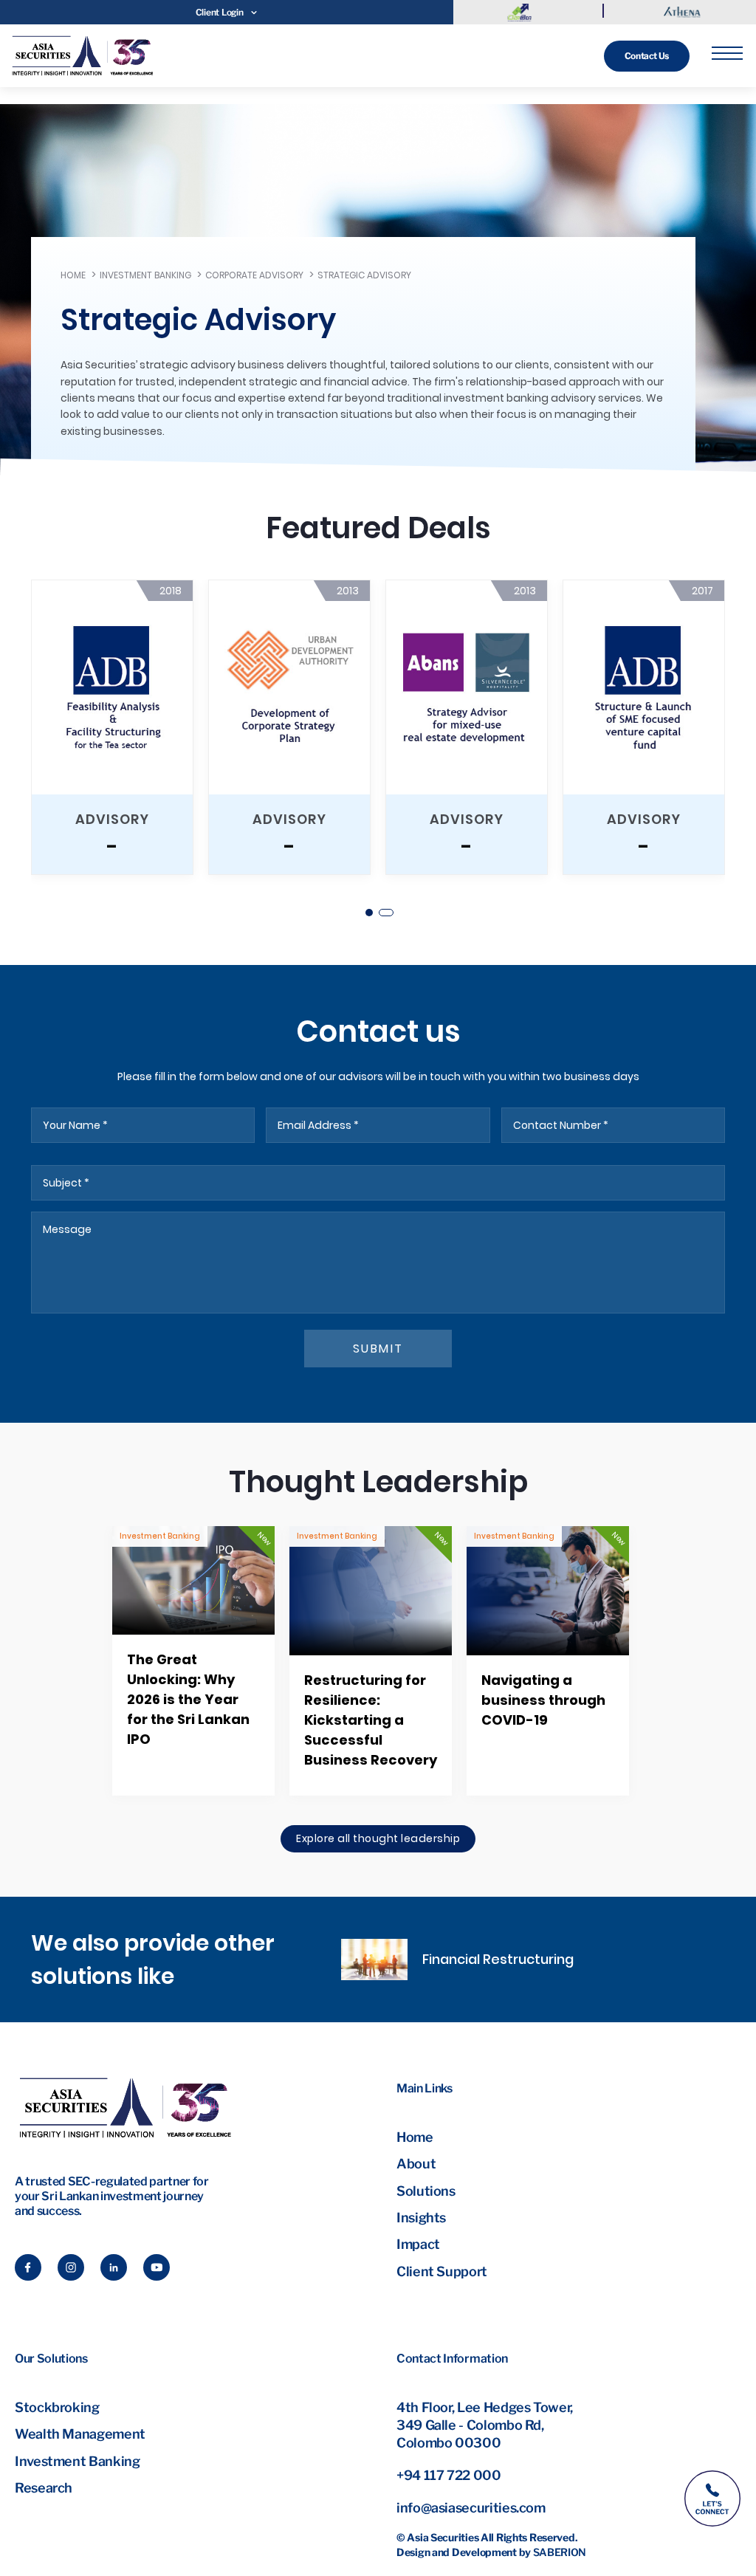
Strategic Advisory (364, 275)
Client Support (442, 2271)
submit (378, 1349)
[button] (370, 913)
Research (44, 2488)
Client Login (220, 12)
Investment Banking (145, 275)
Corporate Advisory (254, 275)
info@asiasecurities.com (471, 2508)
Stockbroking (57, 2407)
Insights (421, 2218)
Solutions (426, 2191)
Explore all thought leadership (378, 1838)
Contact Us (647, 56)
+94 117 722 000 (449, 2475)
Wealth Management (80, 2434)
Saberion (560, 2552)
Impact (418, 2244)
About (416, 2164)
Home (73, 275)
